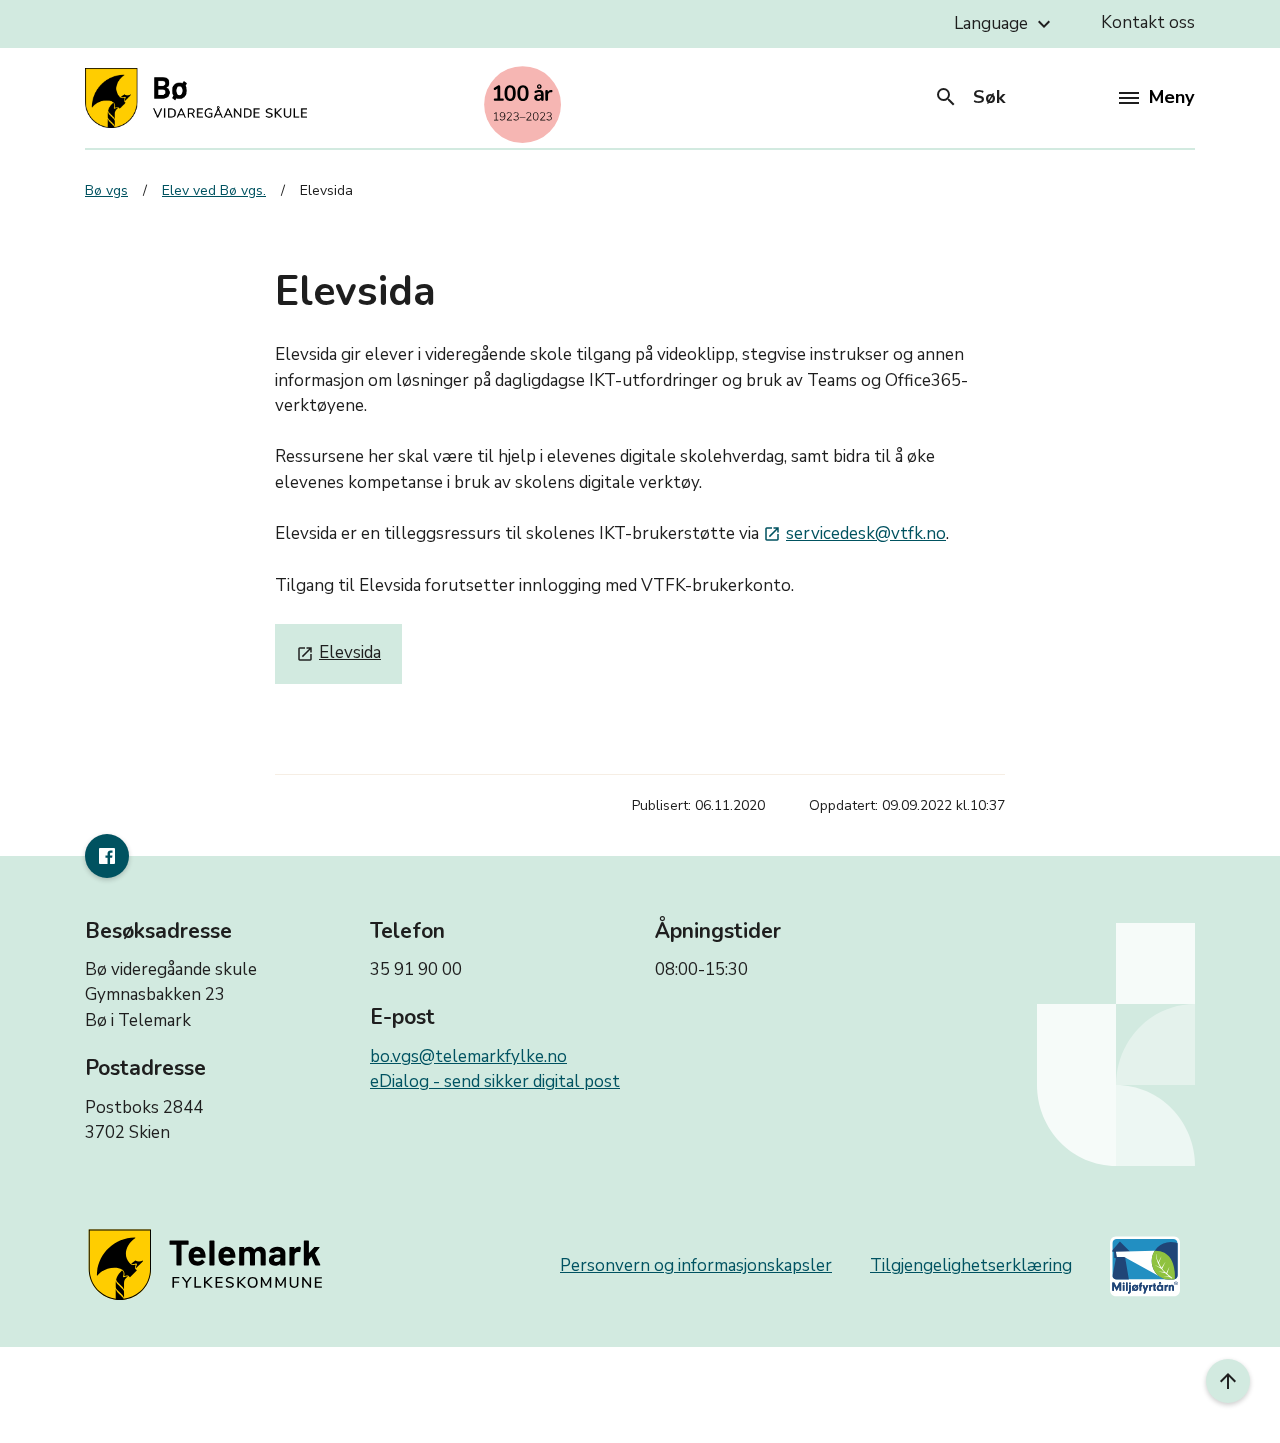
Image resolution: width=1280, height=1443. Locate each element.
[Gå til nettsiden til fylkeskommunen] (209, 1266)
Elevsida (338, 652)
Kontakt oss (1148, 22)
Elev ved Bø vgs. (214, 190)
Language (1005, 24)
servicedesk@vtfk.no (854, 533)
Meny (1171, 97)
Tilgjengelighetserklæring (971, 1265)
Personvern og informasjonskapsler (696, 1265)
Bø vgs (106, 190)
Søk (969, 97)
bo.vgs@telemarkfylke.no (468, 1056)
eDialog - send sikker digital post (495, 1081)
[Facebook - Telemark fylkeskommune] (107, 856)
